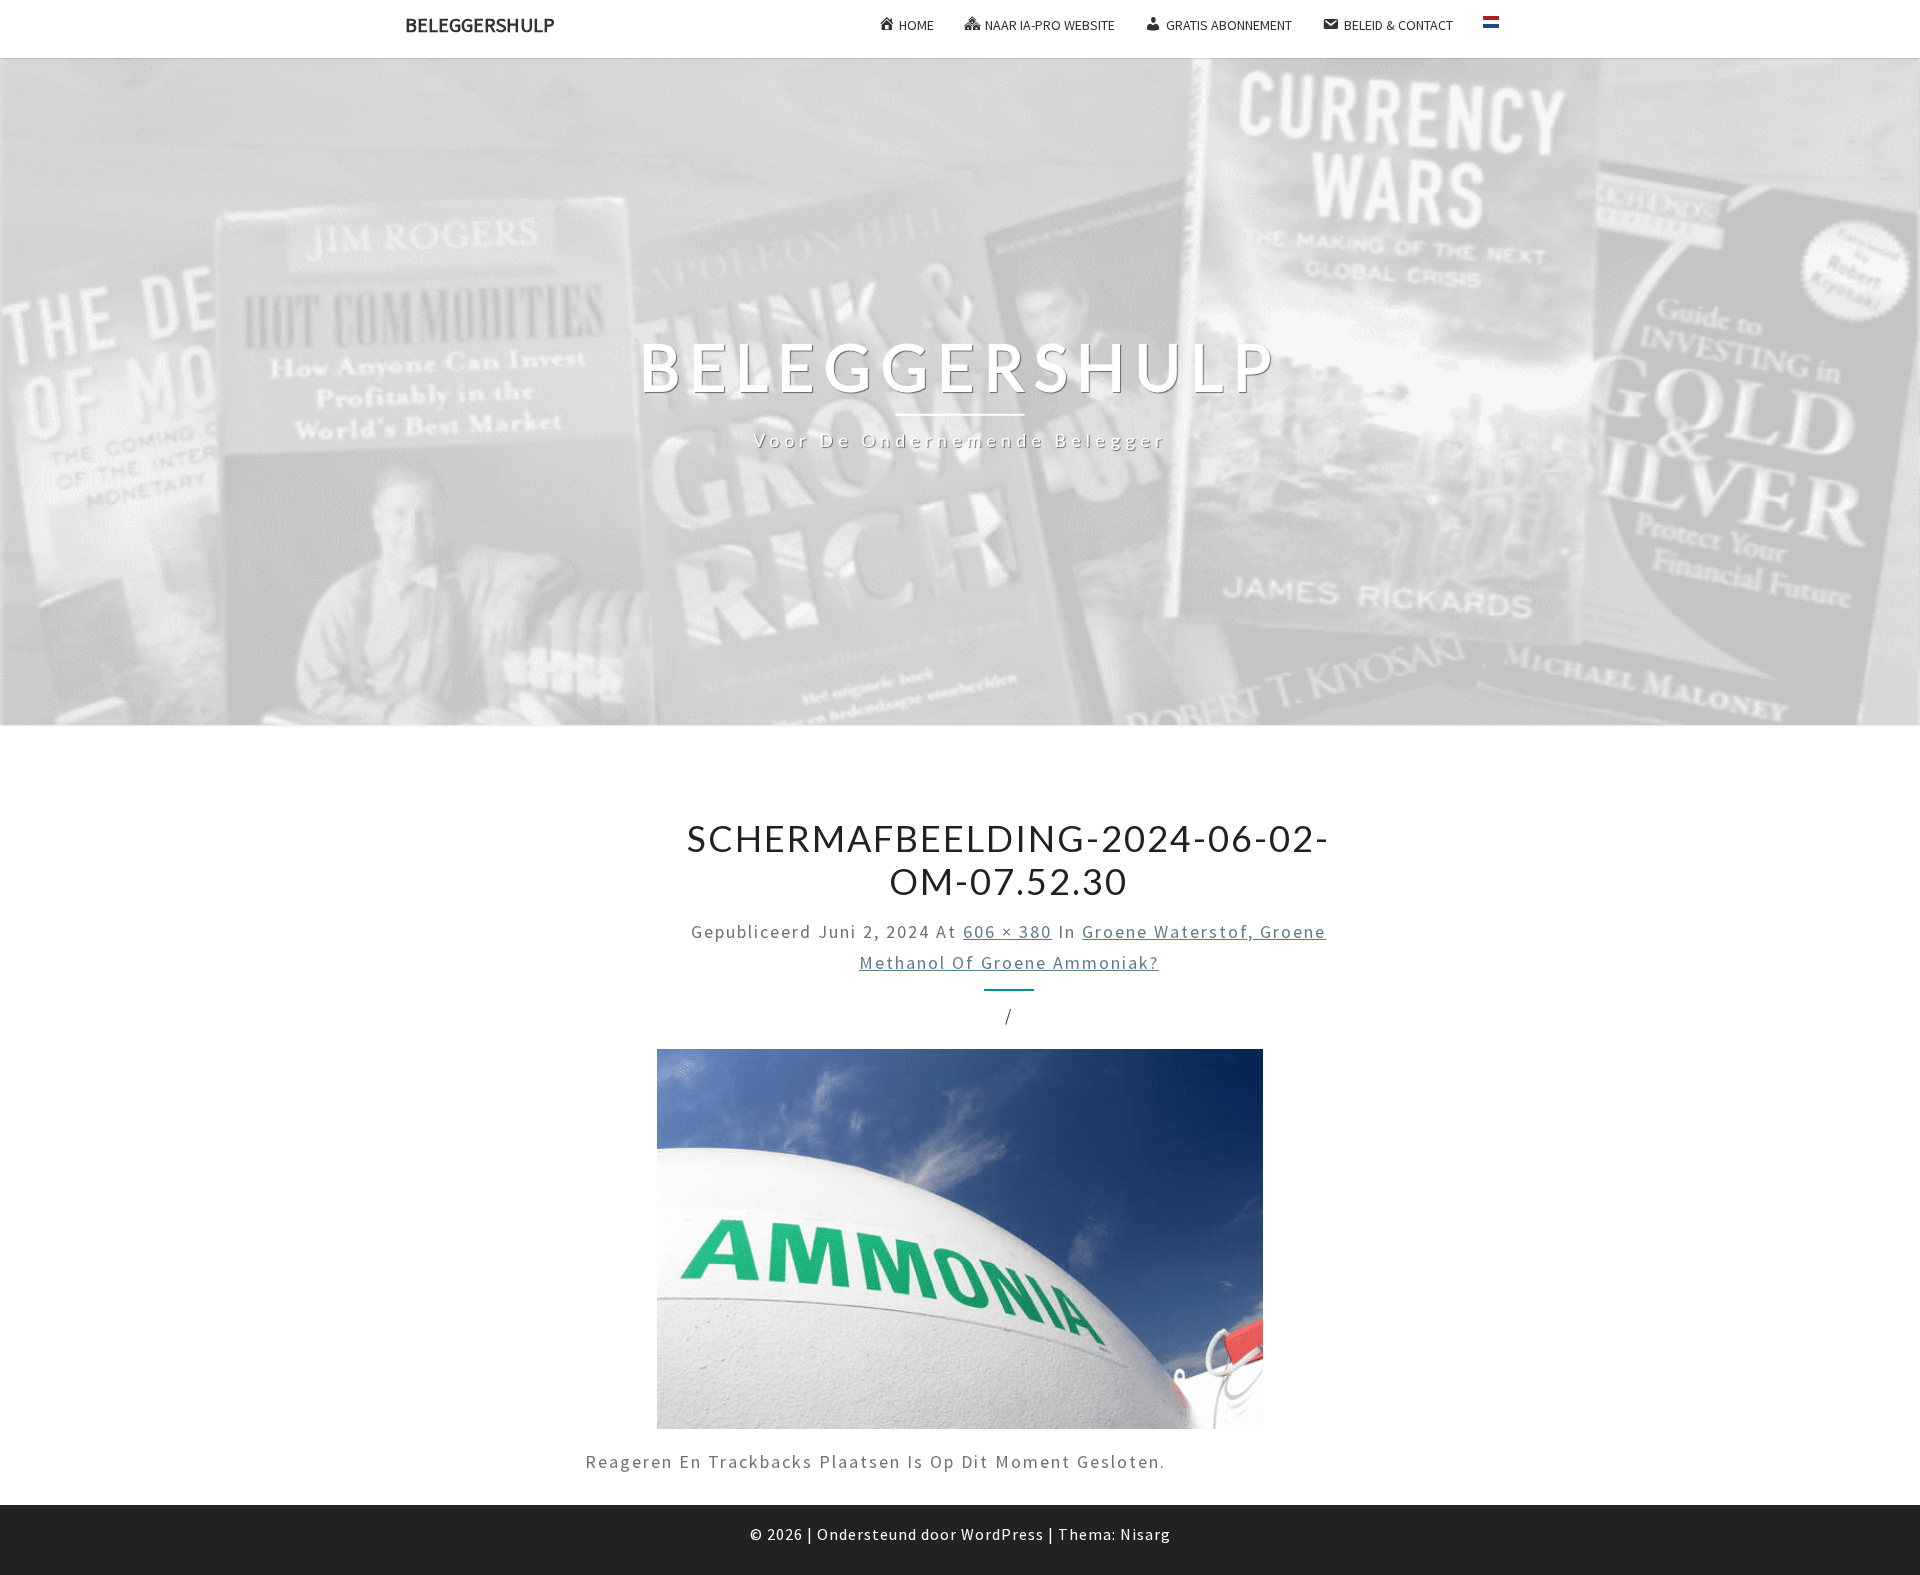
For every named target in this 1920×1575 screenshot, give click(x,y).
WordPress (1002, 1534)
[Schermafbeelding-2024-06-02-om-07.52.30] (960, 1246)
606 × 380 (1007, 931)
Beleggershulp (480, 24)
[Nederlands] (1499, 29)
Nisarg (1145, 1534)
